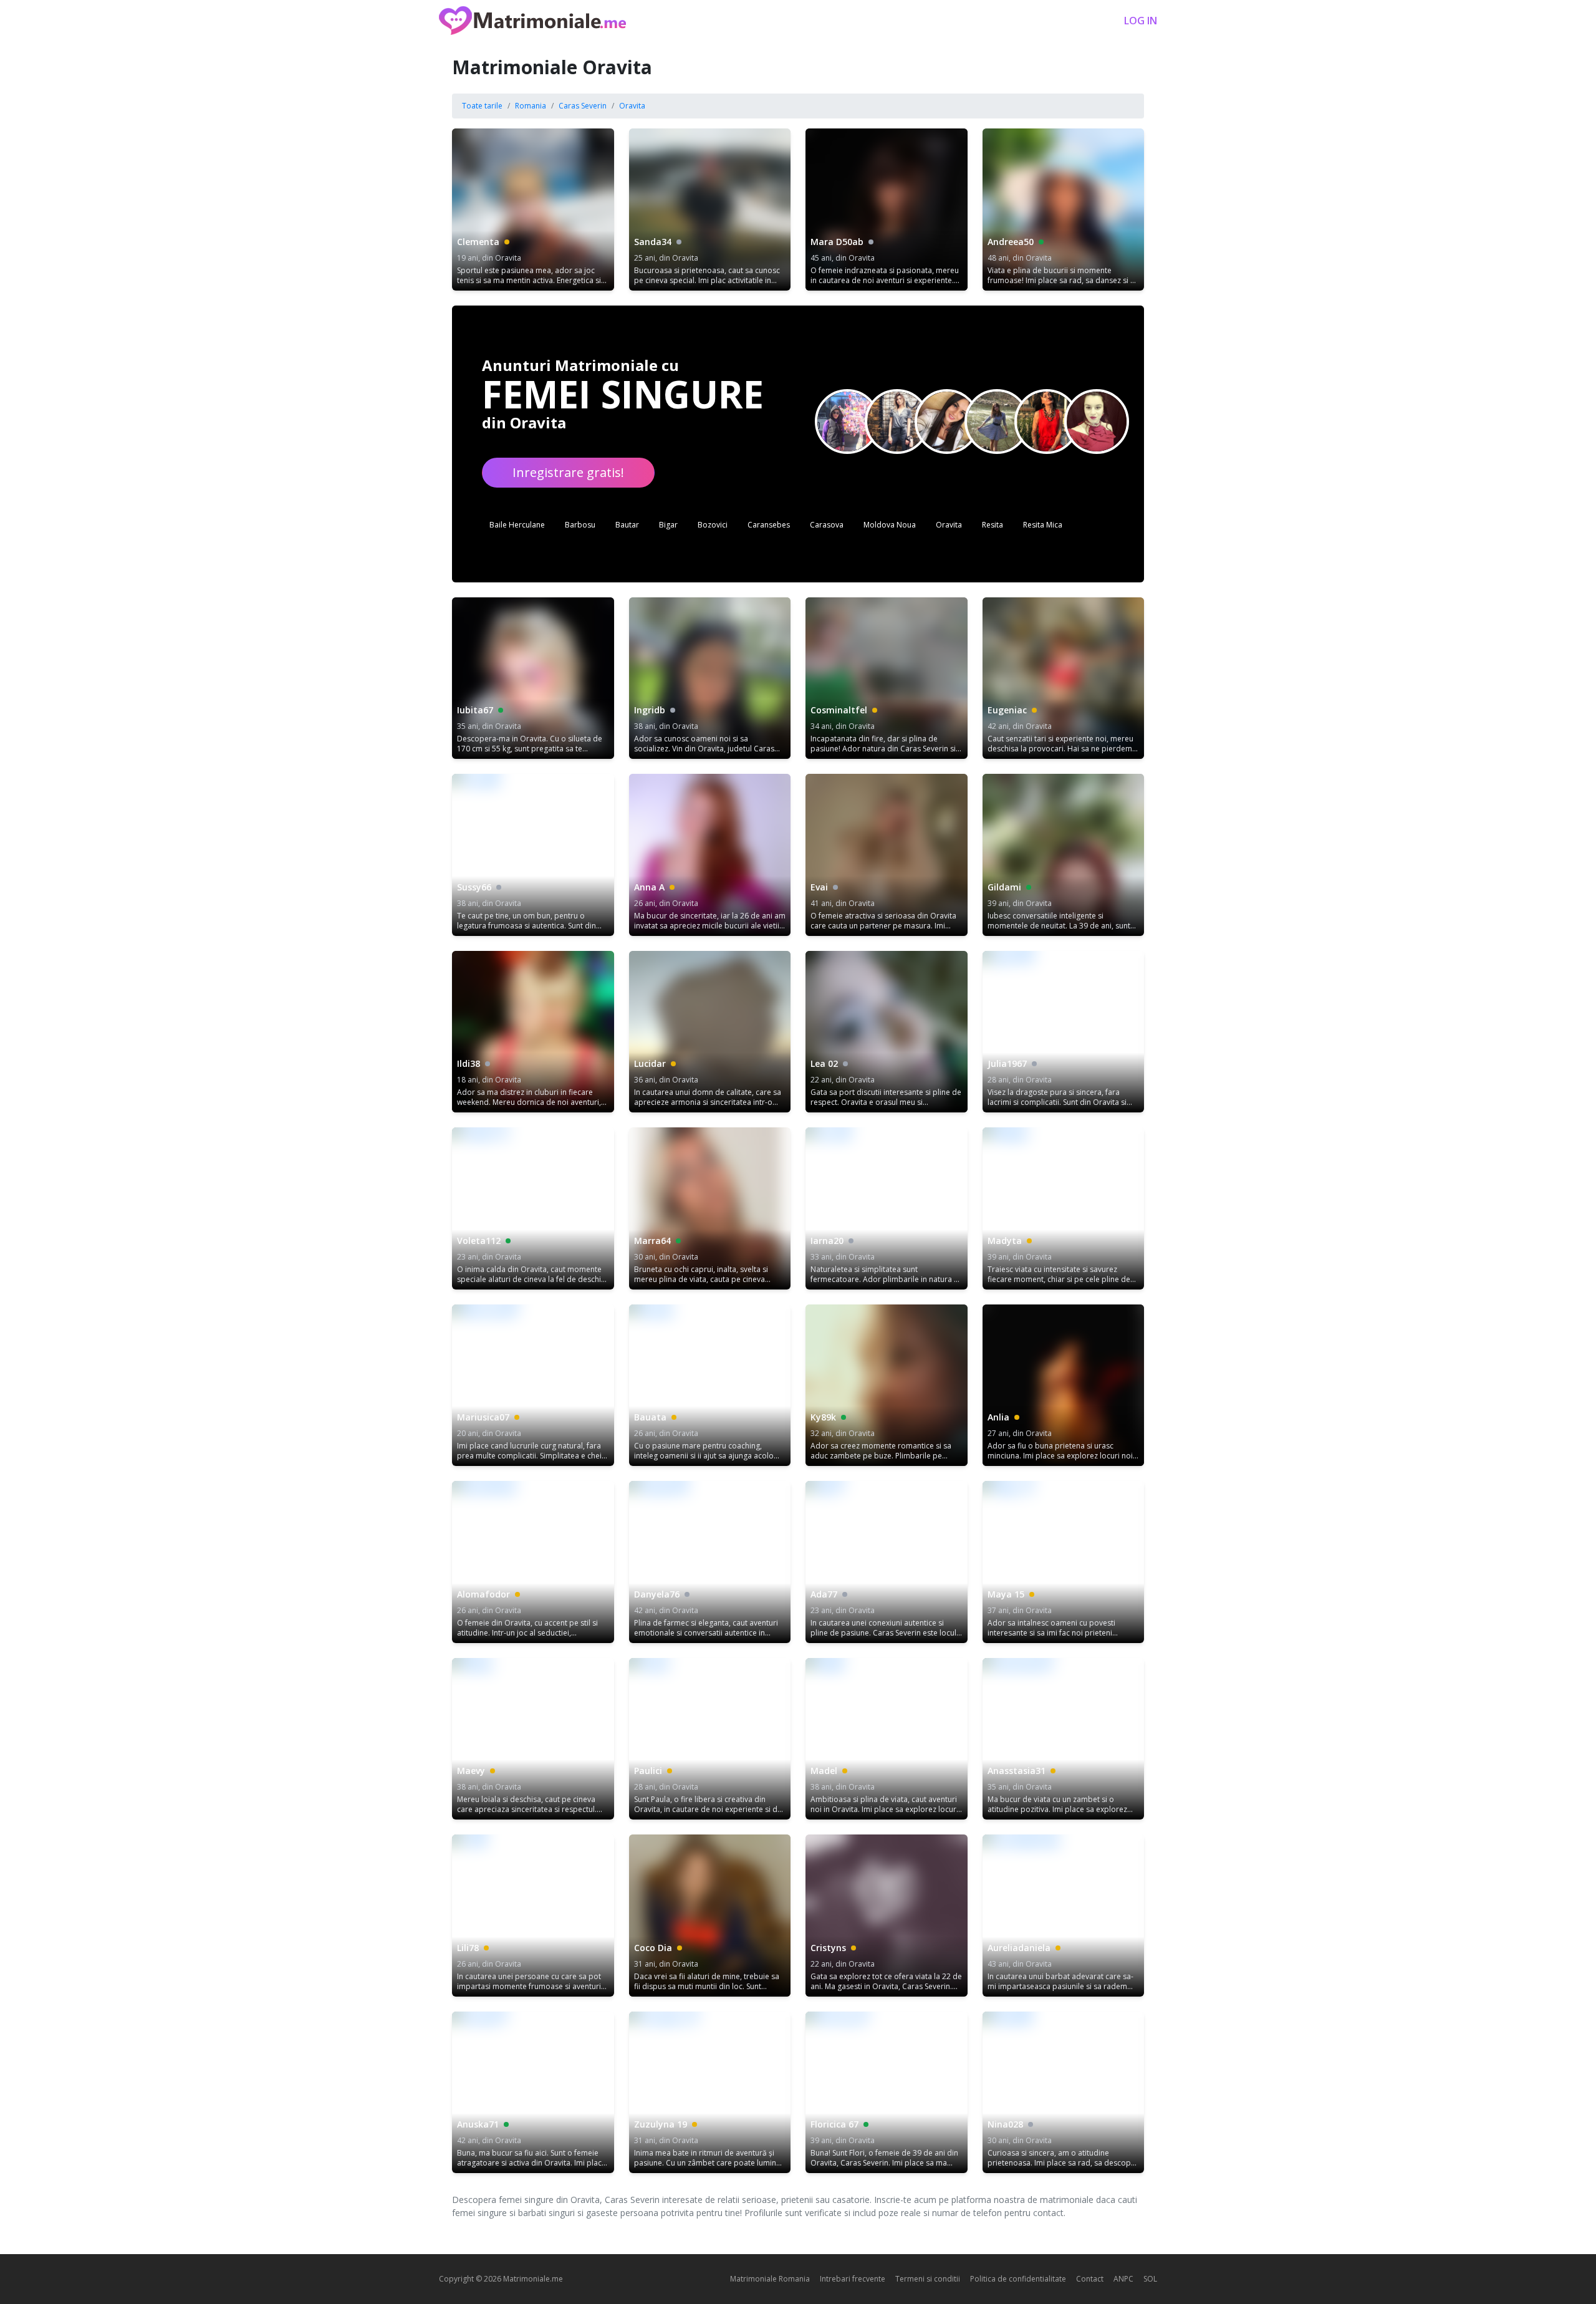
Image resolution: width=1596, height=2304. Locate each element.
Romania (531, 106)
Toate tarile (482, 106)
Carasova (827, 525)
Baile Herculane (517, 525)
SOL (1150, 2279)
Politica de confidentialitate (1018, 2279)
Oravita (632, 106)
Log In (1141, 21)
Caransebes (769, 525)
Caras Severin (583, 106)
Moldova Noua (890, 525)
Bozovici (713, 525)
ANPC (1123, 2279)
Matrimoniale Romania (770, 2279)
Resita (993, 525)
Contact (1090, 2279)
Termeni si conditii (928, 2279)
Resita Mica (1043, 525)
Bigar (668, 525)
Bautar (627, 525)
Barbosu (580, 525)
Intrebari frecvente (853, 2279)
